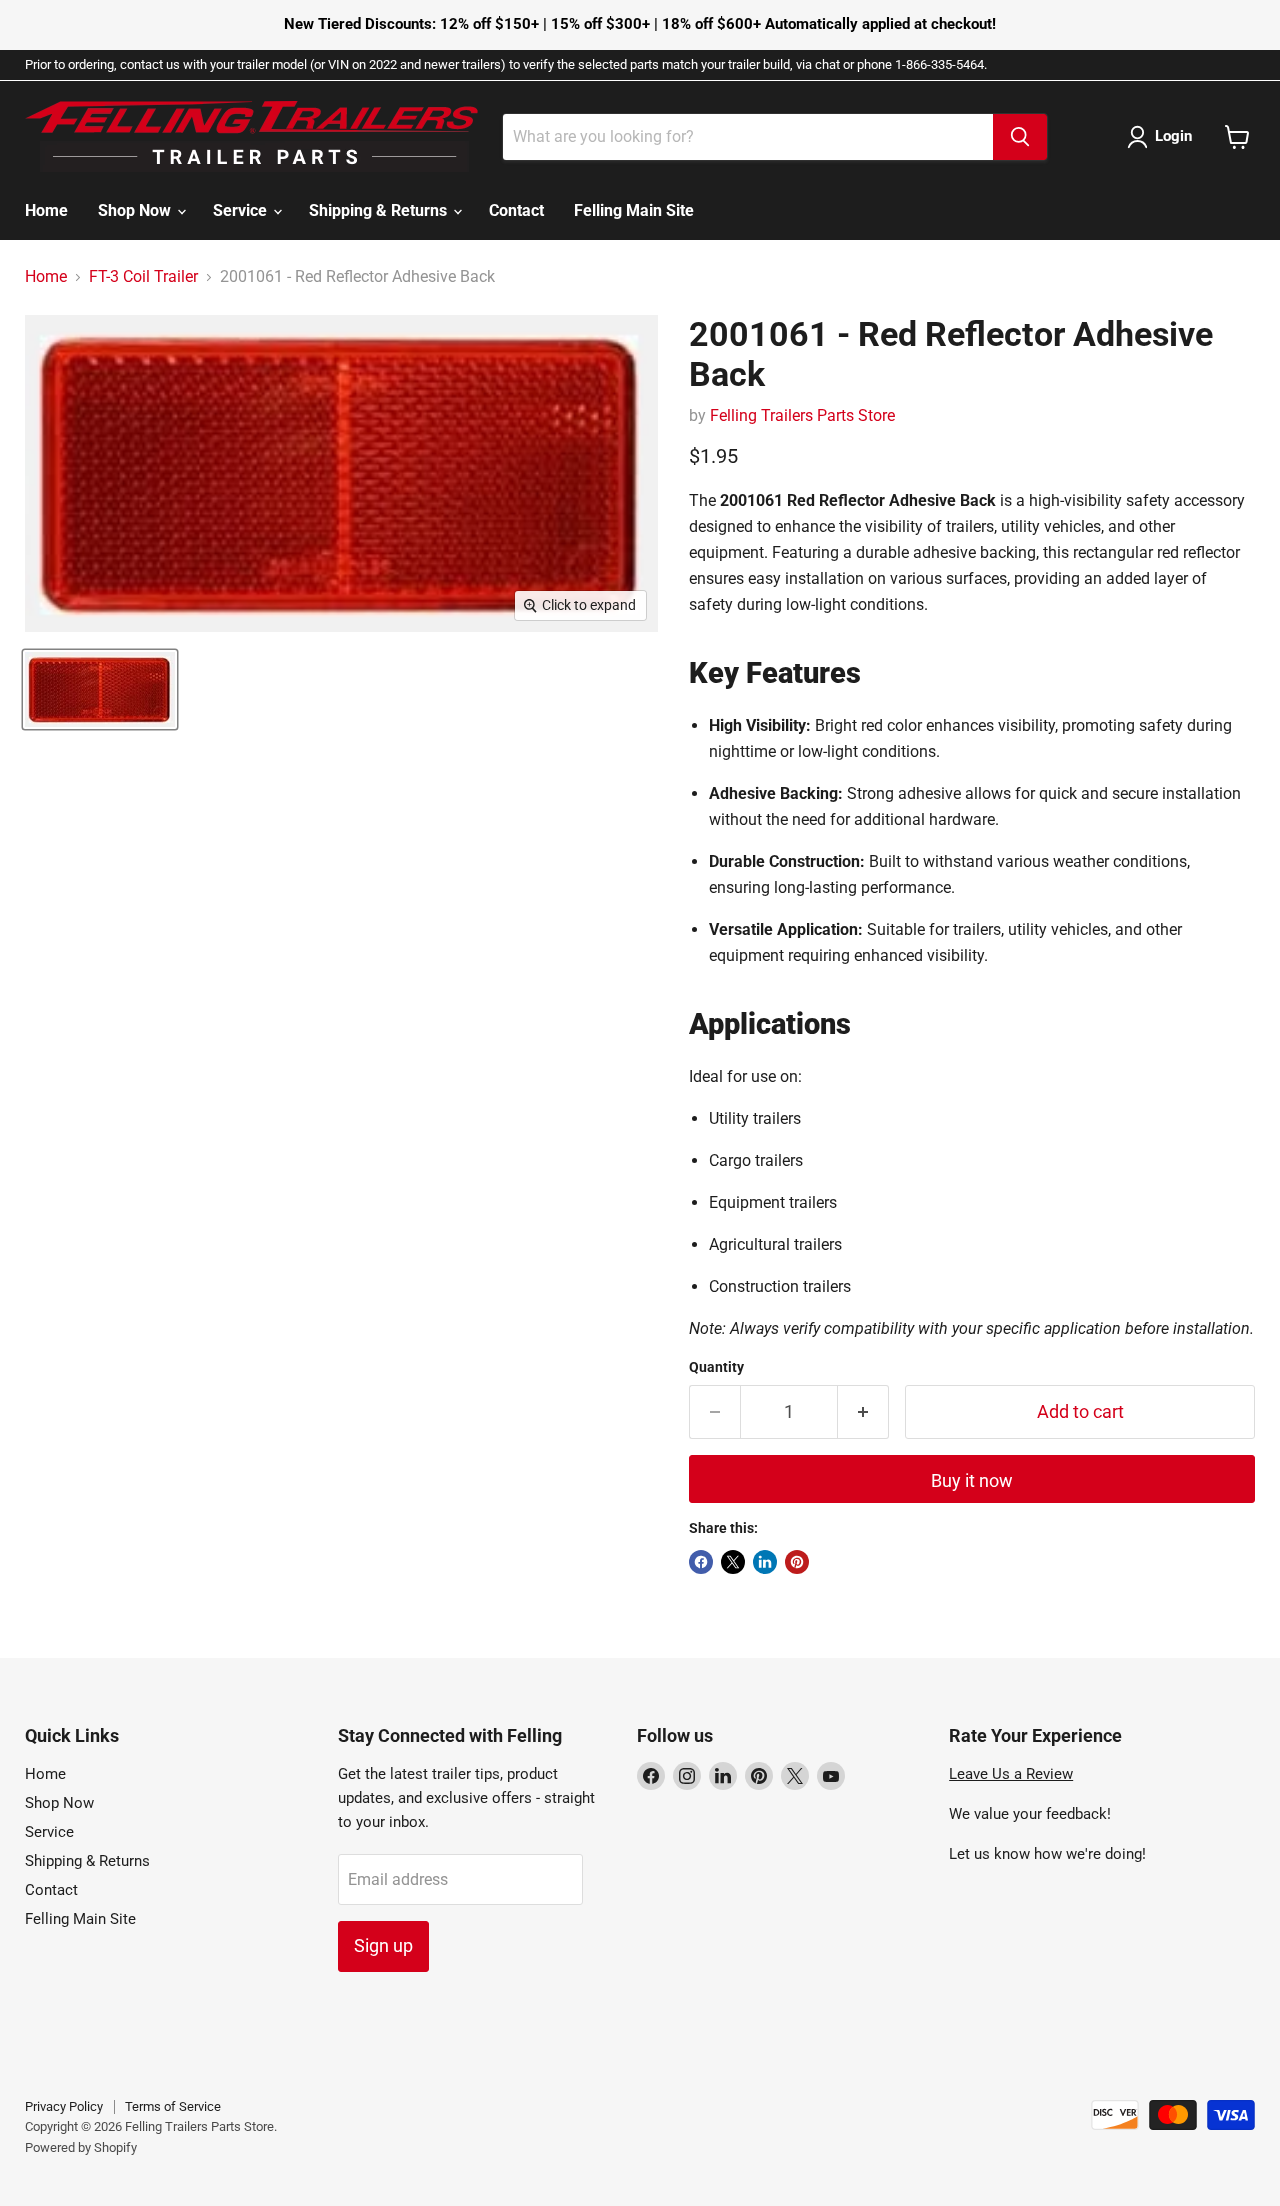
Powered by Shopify (81, 2147)
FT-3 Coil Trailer (143, 277)
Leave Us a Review (1011, 1774)
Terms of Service (173, 2106)
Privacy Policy (64, 2106)
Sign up (383, 1945)
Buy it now (972, 1480)
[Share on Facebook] (701, 1562)
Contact (516, 210)
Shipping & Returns (380, 210)
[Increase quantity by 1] (863, 1412)
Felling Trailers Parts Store (802, 415)
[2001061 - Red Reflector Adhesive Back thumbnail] (100, 689)
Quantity (716, 1367)
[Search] (1020, 137)
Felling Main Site (634, 210)
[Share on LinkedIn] (765, 1562)
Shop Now (136, 210)
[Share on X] (733, 1562)
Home (46, 210)
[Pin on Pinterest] (797, 1562)
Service (242, 210)
